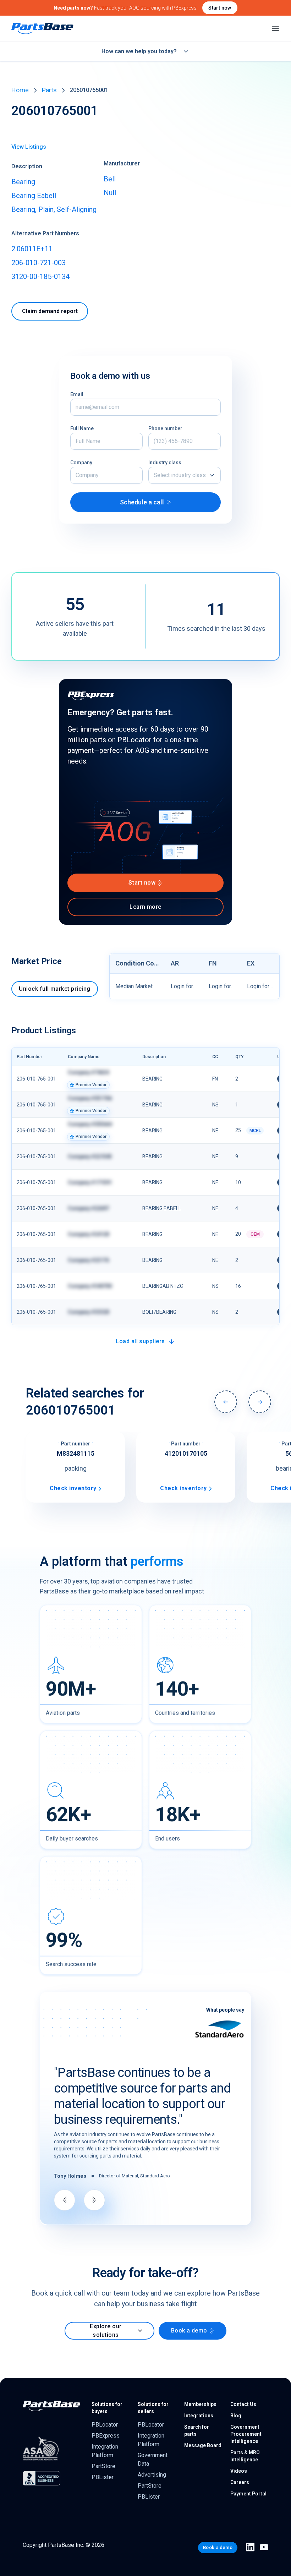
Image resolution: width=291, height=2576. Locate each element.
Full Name (82, 428)
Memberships (200, 2386)
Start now (220, 8)
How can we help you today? (139, 51)
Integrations (199, 2398)
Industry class (165, 463)
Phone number (165, 428)
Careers (240, 2465)
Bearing (23, 182)
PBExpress (106, 2418)
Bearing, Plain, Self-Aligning (54, 209)
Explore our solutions (106, 2313)
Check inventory (73, 1488)
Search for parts (197, 2413)
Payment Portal (248, 2476)
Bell (110, 179)
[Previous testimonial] (65, 2162)
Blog (236, 2398)
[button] (185, 475)
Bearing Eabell (34, 196)
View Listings (29, 147)
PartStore (103, 2448)
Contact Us (243, 2386)
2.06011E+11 (32, 249)
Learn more (145, 907)
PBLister (103, 2459)
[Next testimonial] (94, 2162)
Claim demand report (50, 311)
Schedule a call (142, 502)
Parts (49, 90)
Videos (239, 2453)
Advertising (152, 2457)
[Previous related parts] (226, 1402)
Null (110, 193)
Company (81, 463)
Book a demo (189, 2313)
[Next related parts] (260, 1402)
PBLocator (105, 2407)
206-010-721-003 (39, 263)
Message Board (203, 2428)
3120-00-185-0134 (40, 277)
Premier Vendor (91, 1085)
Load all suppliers (140, 1341)
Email (77, 394)
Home (20, 90)
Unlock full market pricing (54, 989)
